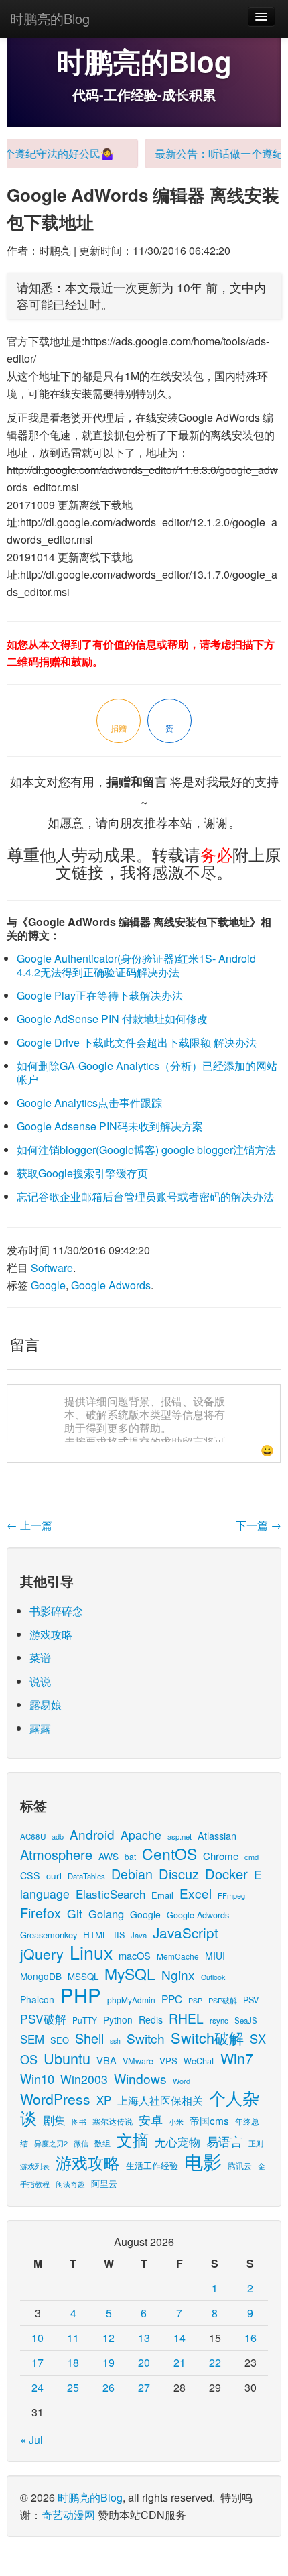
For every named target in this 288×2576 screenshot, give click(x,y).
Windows (140, 2078)
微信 (81, 2143)
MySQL (130, 1974)
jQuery (42, 1953)
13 (144, 2338)
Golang (106, 1914)
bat (130, 1856)
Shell (89, 2038)
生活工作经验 (152, 2165)
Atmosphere (56, 1854)
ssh (115, 2041)
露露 (40, 1728)
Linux (91, 1952)
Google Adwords (111, 1285)
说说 (40, 1681)
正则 (256, 2143)
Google (48, 1285)
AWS (109, 1856)
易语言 (224, 2141)
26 (109, 2387)
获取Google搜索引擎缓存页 (82, 1173)
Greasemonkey (49, 1935)
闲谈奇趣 (70, 2184)
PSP (195, 2000)
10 (38, 2338)
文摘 (133, 2139)
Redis (151, 2019)
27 (144, 2387)
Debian (132, 1874)
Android (92, 1834)
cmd (251, 1857)
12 (109, 2338)
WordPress (55, 2099)
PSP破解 (223, 2000)
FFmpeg (231, 1895)
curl (54, 1875)
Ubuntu (67, 2058)
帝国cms (209, 2120)
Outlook (213, 1977)
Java (139, 1935)
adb (58, 1836)
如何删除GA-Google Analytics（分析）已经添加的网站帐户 (147, 1072)
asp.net (179, 1836)
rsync (219, 2020)
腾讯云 (240, 2165)
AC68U (33, 1836)
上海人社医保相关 (160, 2100)
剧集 (54, 2120)
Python (118, 2019)
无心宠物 (177, 2142)
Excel (196, 1893)
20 (144, 2362)
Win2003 (84, 2079)
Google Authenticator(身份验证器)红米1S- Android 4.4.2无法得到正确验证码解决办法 (136, 965)
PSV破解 (43, 2018)
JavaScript (186, 1932)
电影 (203, 2161)
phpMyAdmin (131, 2000)
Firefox (41, 1913)
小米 (176, 2121)
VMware (138, 2061)
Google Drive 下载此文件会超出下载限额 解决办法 (137, 1042)
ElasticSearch (111, 1894)
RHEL (186, 2018)
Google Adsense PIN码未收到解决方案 (110, 1126)
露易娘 (46, 1705)
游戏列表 (35, 2166)
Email (162, 1895)
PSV (251, 2000)
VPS (168, 2061)
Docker (226, 1874)
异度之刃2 (51, 2143)
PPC (172, 1999)
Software (52, 1268)
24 (38, 2387)
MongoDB (41, 1976)
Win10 (37, 2079)
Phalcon (37, 1999)
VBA (106, 2060)
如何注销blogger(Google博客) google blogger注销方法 (146, 1150)
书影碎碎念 (56, 1611)
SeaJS (246, 2020)
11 (73, 2338)
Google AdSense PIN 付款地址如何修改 (112, 1019)
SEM (32, 2039)
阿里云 (104, 2183)
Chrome (221, 1856)
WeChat (199, 2061)
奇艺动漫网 (68, 2515)
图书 (79, 2122)
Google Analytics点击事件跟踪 (89, 1103)
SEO (60, 2040)
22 (215, 2362)
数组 (102, 2143)
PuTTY (85, 2020)
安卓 (151, 2119)
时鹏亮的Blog (50, 18)
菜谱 (40, 1658)
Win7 (237, 2058)
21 (179, 2362)
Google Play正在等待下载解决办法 (100, 995)
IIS (119, 1935)
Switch (146, 2038)
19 (109, 2362)
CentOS (169, 1854)
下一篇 (259, 1525)
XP (104, 2100)
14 (179, 2338)
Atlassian (217, 1835)
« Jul (31, 2440)
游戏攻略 (51, 1634)
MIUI (215, 1956)
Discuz (179, 1874)
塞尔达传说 (113, 2121)
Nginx (178, 1974)
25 (73, 2387)
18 (73, 2362)
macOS (135, 1955)
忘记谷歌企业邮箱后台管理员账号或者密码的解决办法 (145, 1196)
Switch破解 (207, 2037)
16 (250, 2338)
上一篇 (29, 1525)
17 (38, 2362)
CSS (30, 1875)
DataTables (86, 1876)
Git (75, 1913)
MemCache (178, 1956)
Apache (141, 1835)
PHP (81, 1995)
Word (182, 2081)
